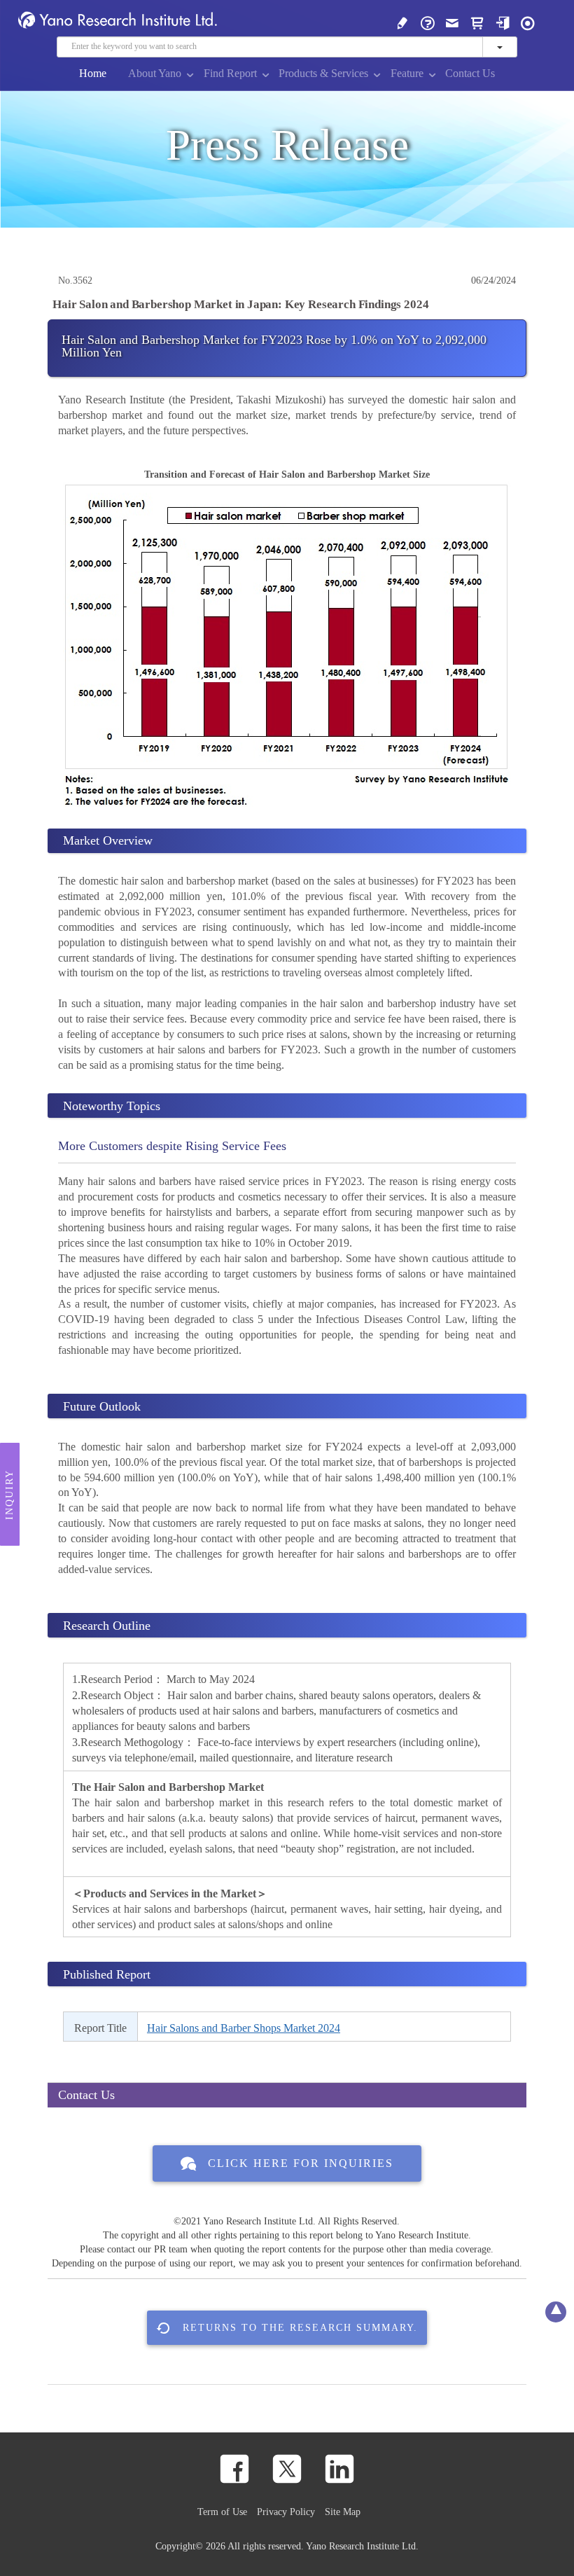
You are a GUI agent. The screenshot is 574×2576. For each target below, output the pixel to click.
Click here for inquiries (301, 2163)
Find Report (230, 73)
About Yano (155, 73)
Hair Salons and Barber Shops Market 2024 (244, 2028)
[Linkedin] (339, 2469)
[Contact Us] (452, 22)
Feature (407, 73)
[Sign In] (503, 22)
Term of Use (222, 2512)
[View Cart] (477, 22)
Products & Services (323, 73)
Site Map (343, 2512)
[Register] (402, 22)
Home (93, 73)
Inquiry (9, 1494)
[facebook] (234, 2469)
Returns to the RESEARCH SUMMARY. (300, 2327)
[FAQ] (428, 22)
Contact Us (470, 73)
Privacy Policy (286, 2512)
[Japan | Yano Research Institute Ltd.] (528, 22)
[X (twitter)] (287, 2469)
